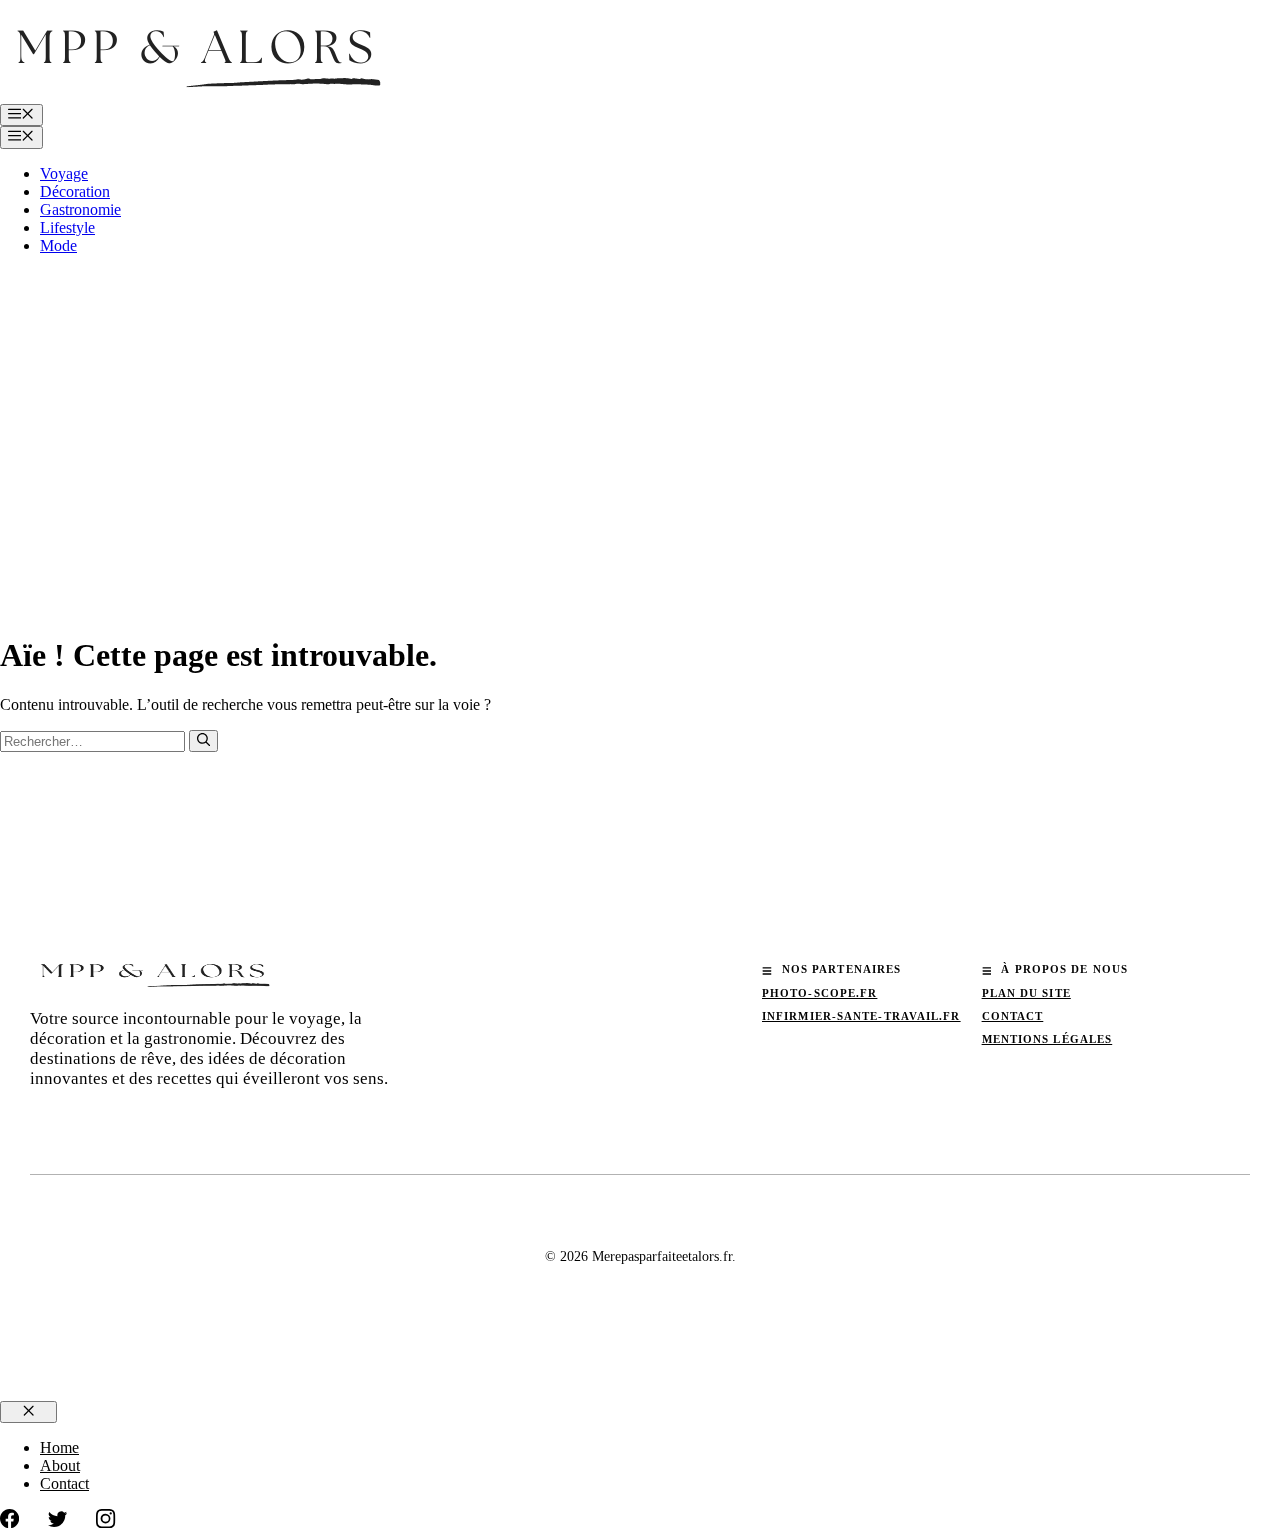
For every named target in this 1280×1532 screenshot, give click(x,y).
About (60, 1465)
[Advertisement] (640, 411)
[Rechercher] (203, 741)
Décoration (75, 191)
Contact (1013, 1016)
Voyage (64, 173)
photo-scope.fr (819, 993)
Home (59, 1447)
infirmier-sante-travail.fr (861, 1016)
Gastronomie (80, 209)
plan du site (1026, 993)
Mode (58, 245)
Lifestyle (67, 227)
